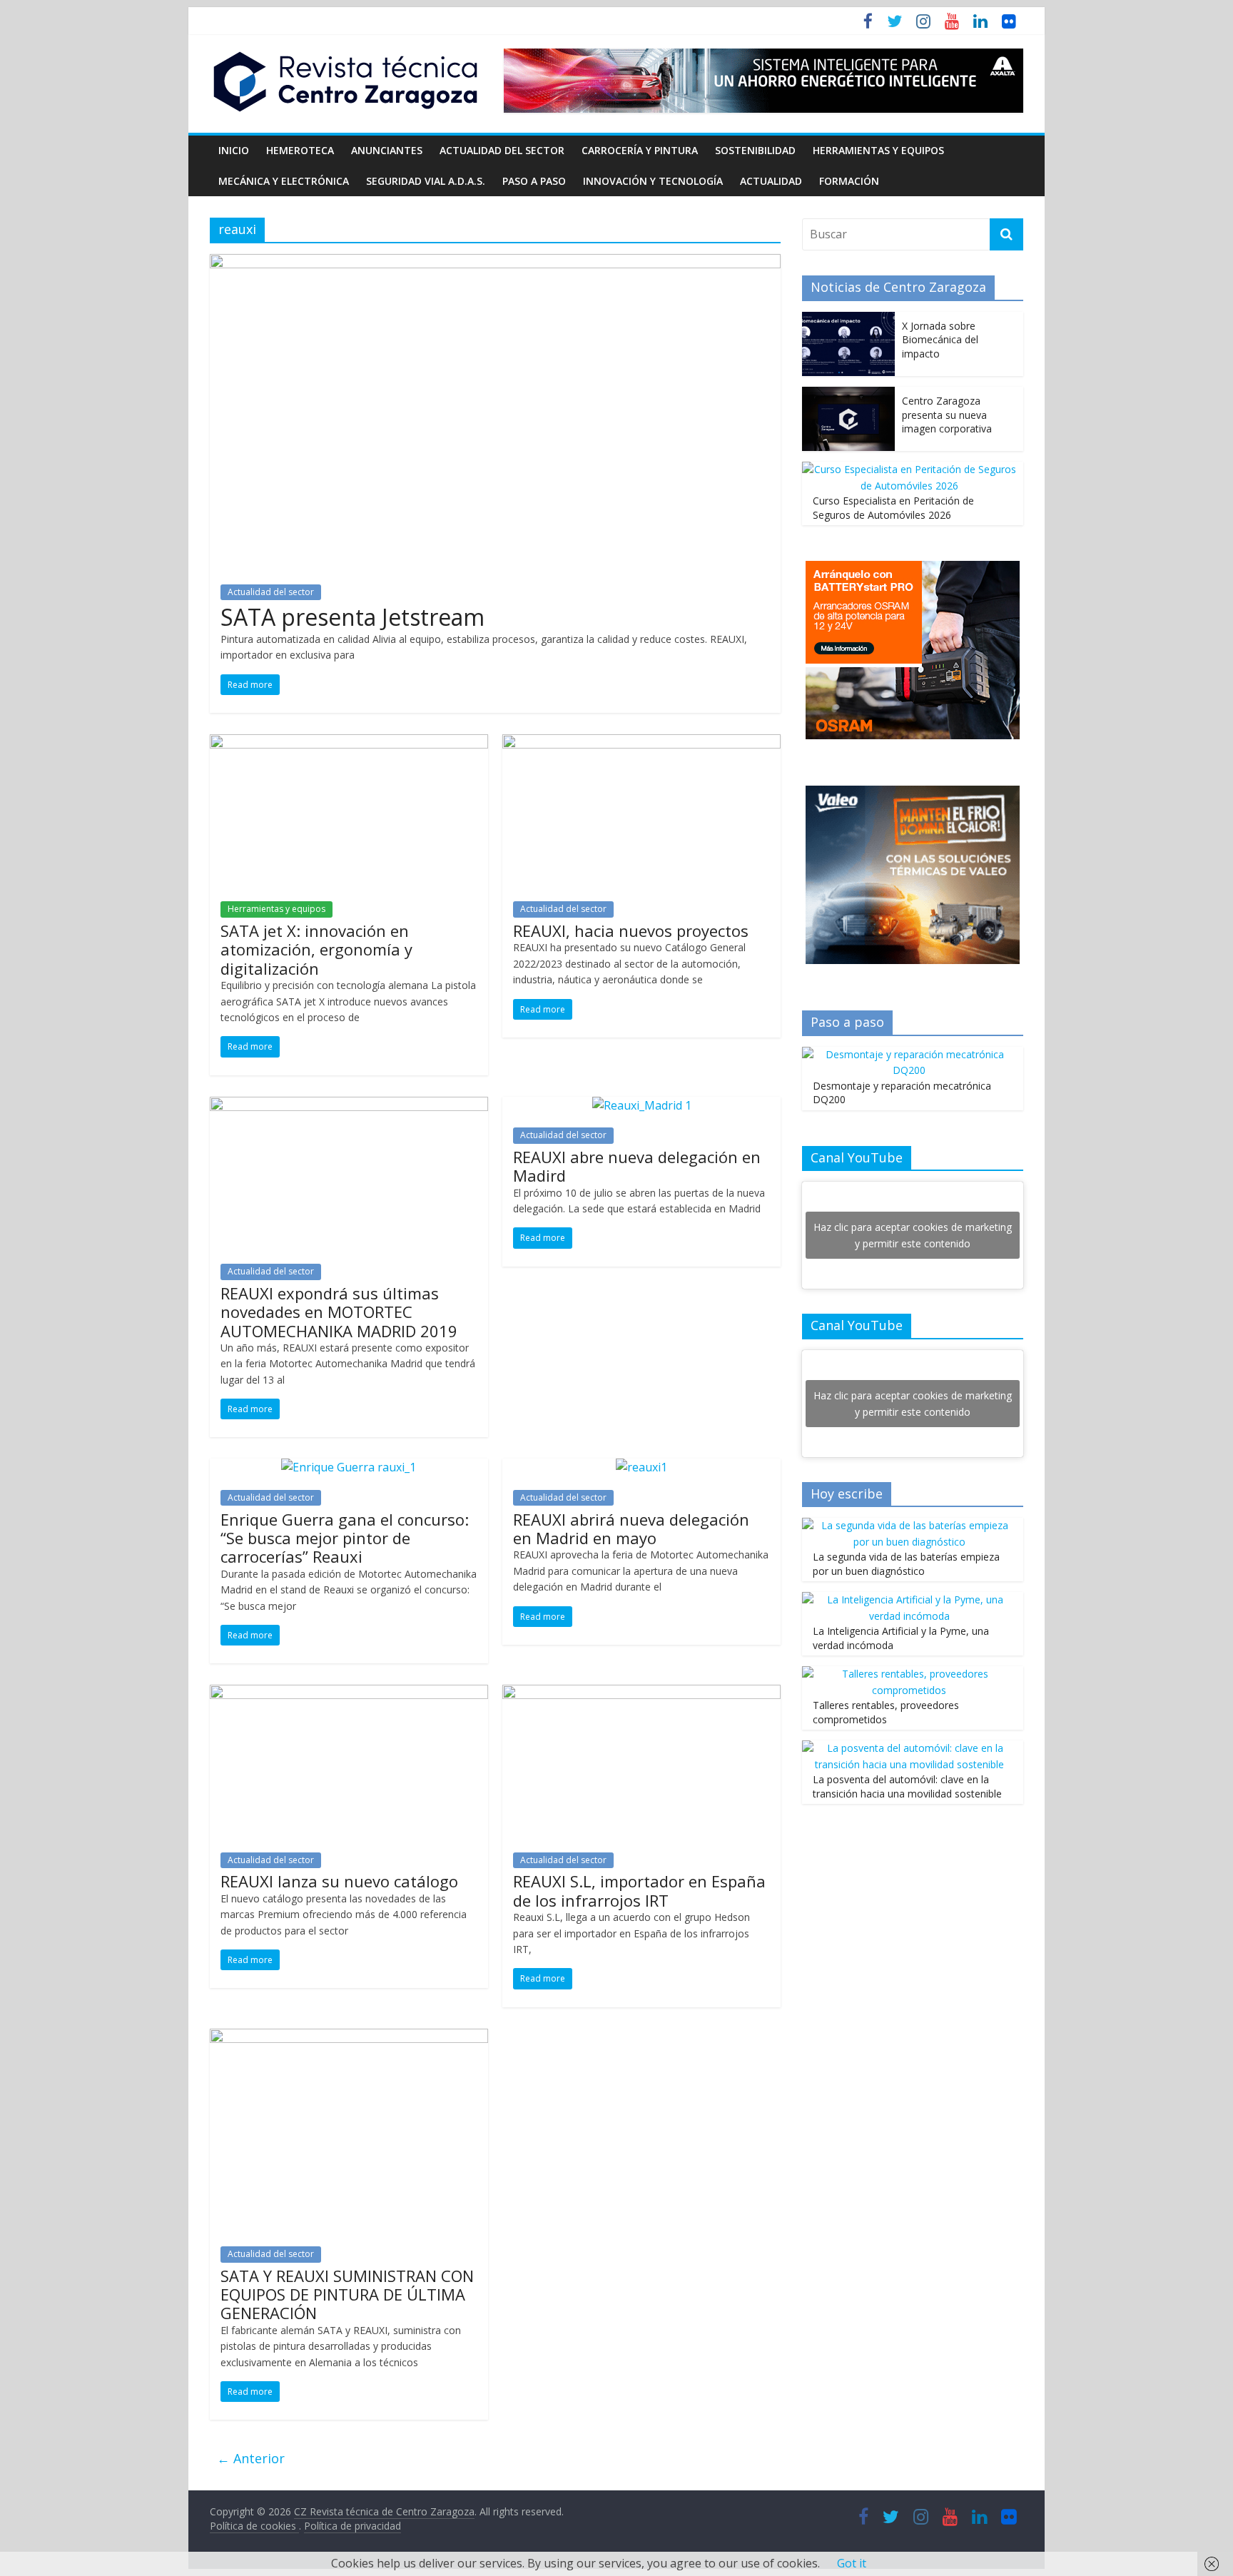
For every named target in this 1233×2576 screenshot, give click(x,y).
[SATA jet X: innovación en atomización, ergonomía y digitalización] (349, 743)
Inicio (234, 150)
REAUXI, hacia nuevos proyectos (631, 930)
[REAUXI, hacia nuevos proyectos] (641, 743)
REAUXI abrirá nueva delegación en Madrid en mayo (631, 1528)
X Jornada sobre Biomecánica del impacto (940, 340)
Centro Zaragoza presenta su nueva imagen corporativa (947, 415)
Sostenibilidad (755, 150)
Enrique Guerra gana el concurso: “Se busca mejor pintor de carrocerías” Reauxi (345, 1538)
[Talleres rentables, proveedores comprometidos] (909, 1674)
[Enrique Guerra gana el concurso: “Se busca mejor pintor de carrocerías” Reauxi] (349, 1467)
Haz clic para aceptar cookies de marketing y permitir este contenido (913, 1235)
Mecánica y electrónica (284, 181)
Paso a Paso (534, 181)
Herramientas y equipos (878, 150)
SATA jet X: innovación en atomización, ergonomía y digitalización (316, 949)
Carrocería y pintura (640, 150)
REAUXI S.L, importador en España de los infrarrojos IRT (639, 1890)
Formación (849, 181)
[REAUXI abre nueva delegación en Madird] (642, 1105)
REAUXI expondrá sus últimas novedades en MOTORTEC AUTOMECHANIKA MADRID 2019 (339, 1312)
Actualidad (771, 181)
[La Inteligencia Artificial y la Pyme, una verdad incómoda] (909, 1599)
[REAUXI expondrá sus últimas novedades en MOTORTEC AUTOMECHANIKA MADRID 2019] (349, 1105)
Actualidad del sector (502, 150)
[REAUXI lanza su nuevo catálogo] (349, 1693)
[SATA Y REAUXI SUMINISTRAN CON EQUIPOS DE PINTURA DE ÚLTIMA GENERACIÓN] (349, 2037)
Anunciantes (387, 150)
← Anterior (251, 2458)
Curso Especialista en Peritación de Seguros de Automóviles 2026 (893, 508)
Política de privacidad (352, 2526)
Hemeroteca (300, 150)
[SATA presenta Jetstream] (495, 263)
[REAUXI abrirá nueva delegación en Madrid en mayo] (641, 1467)
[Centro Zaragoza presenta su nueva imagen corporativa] (848, 394)
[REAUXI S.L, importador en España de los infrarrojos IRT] (641, 1693)
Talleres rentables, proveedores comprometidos (886, 1712)
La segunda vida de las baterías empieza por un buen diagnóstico (906, 1564)
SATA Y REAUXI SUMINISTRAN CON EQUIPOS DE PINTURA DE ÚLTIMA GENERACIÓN (347, 2294)
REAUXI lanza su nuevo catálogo (339, 1881)
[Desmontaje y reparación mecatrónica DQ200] (909, 1054)
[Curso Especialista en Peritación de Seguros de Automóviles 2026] (909, 469)
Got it (852, 2563)
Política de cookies (254, 2526)
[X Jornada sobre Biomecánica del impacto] (848, 319)
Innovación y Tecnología (653, 181)
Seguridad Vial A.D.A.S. (426, 181)
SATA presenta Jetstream (352, 617)
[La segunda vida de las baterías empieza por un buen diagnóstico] (909, 1525)
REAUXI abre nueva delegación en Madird (637, 1166)
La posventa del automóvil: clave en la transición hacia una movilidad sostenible (907, 1786)
